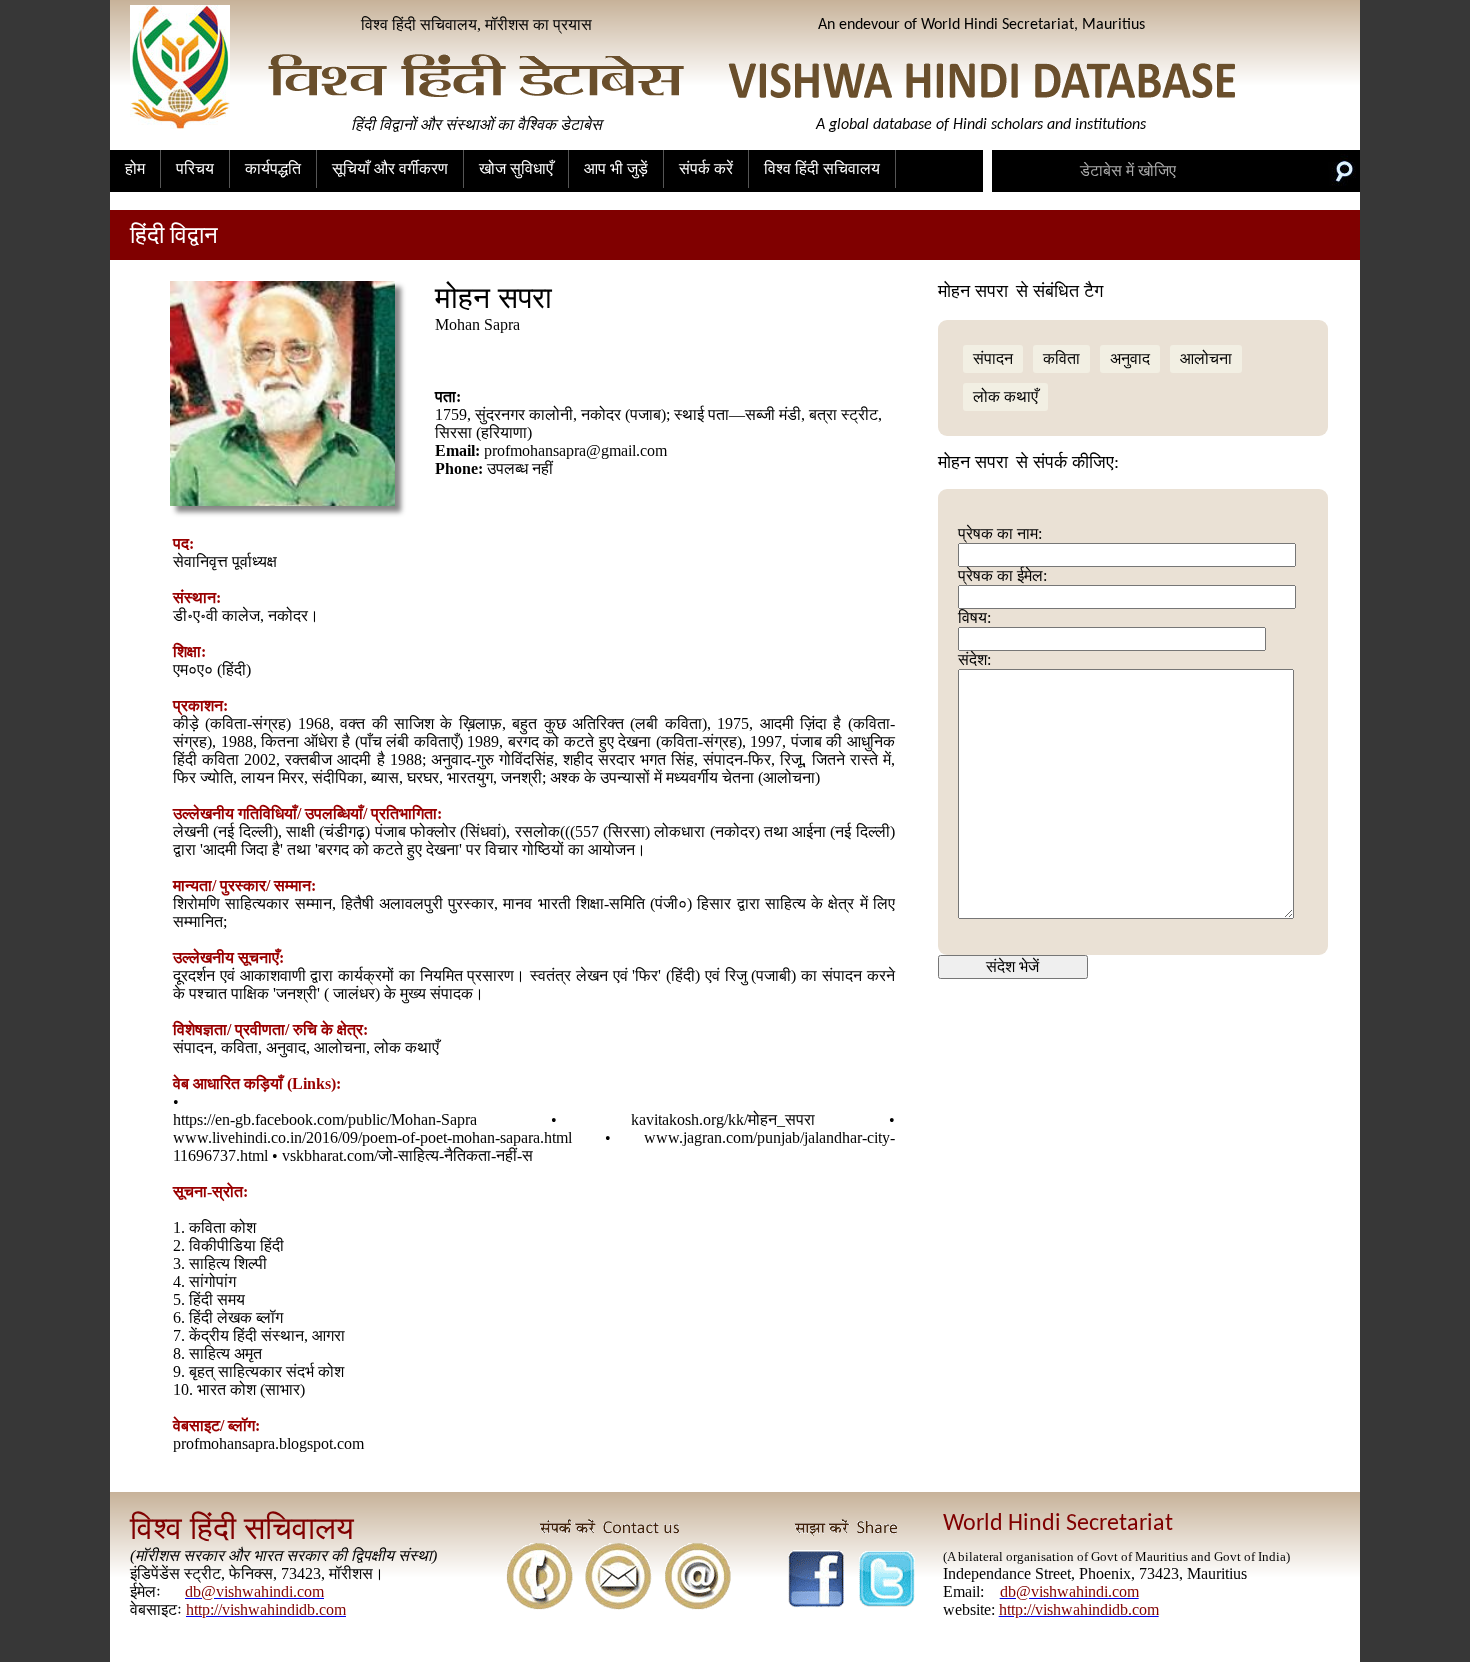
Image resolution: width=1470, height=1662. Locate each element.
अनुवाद (1130, 358)
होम (135, 168)
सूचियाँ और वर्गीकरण (390, 168)
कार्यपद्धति (273, 168)
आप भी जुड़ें (616, 168)
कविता (1061, 358)
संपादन (993, 358)
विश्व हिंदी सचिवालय (822, 168)
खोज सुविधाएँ (516, 168)
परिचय (195, 168)
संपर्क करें (706, 168)
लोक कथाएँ (1005, 396)
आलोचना (1206, 358)
